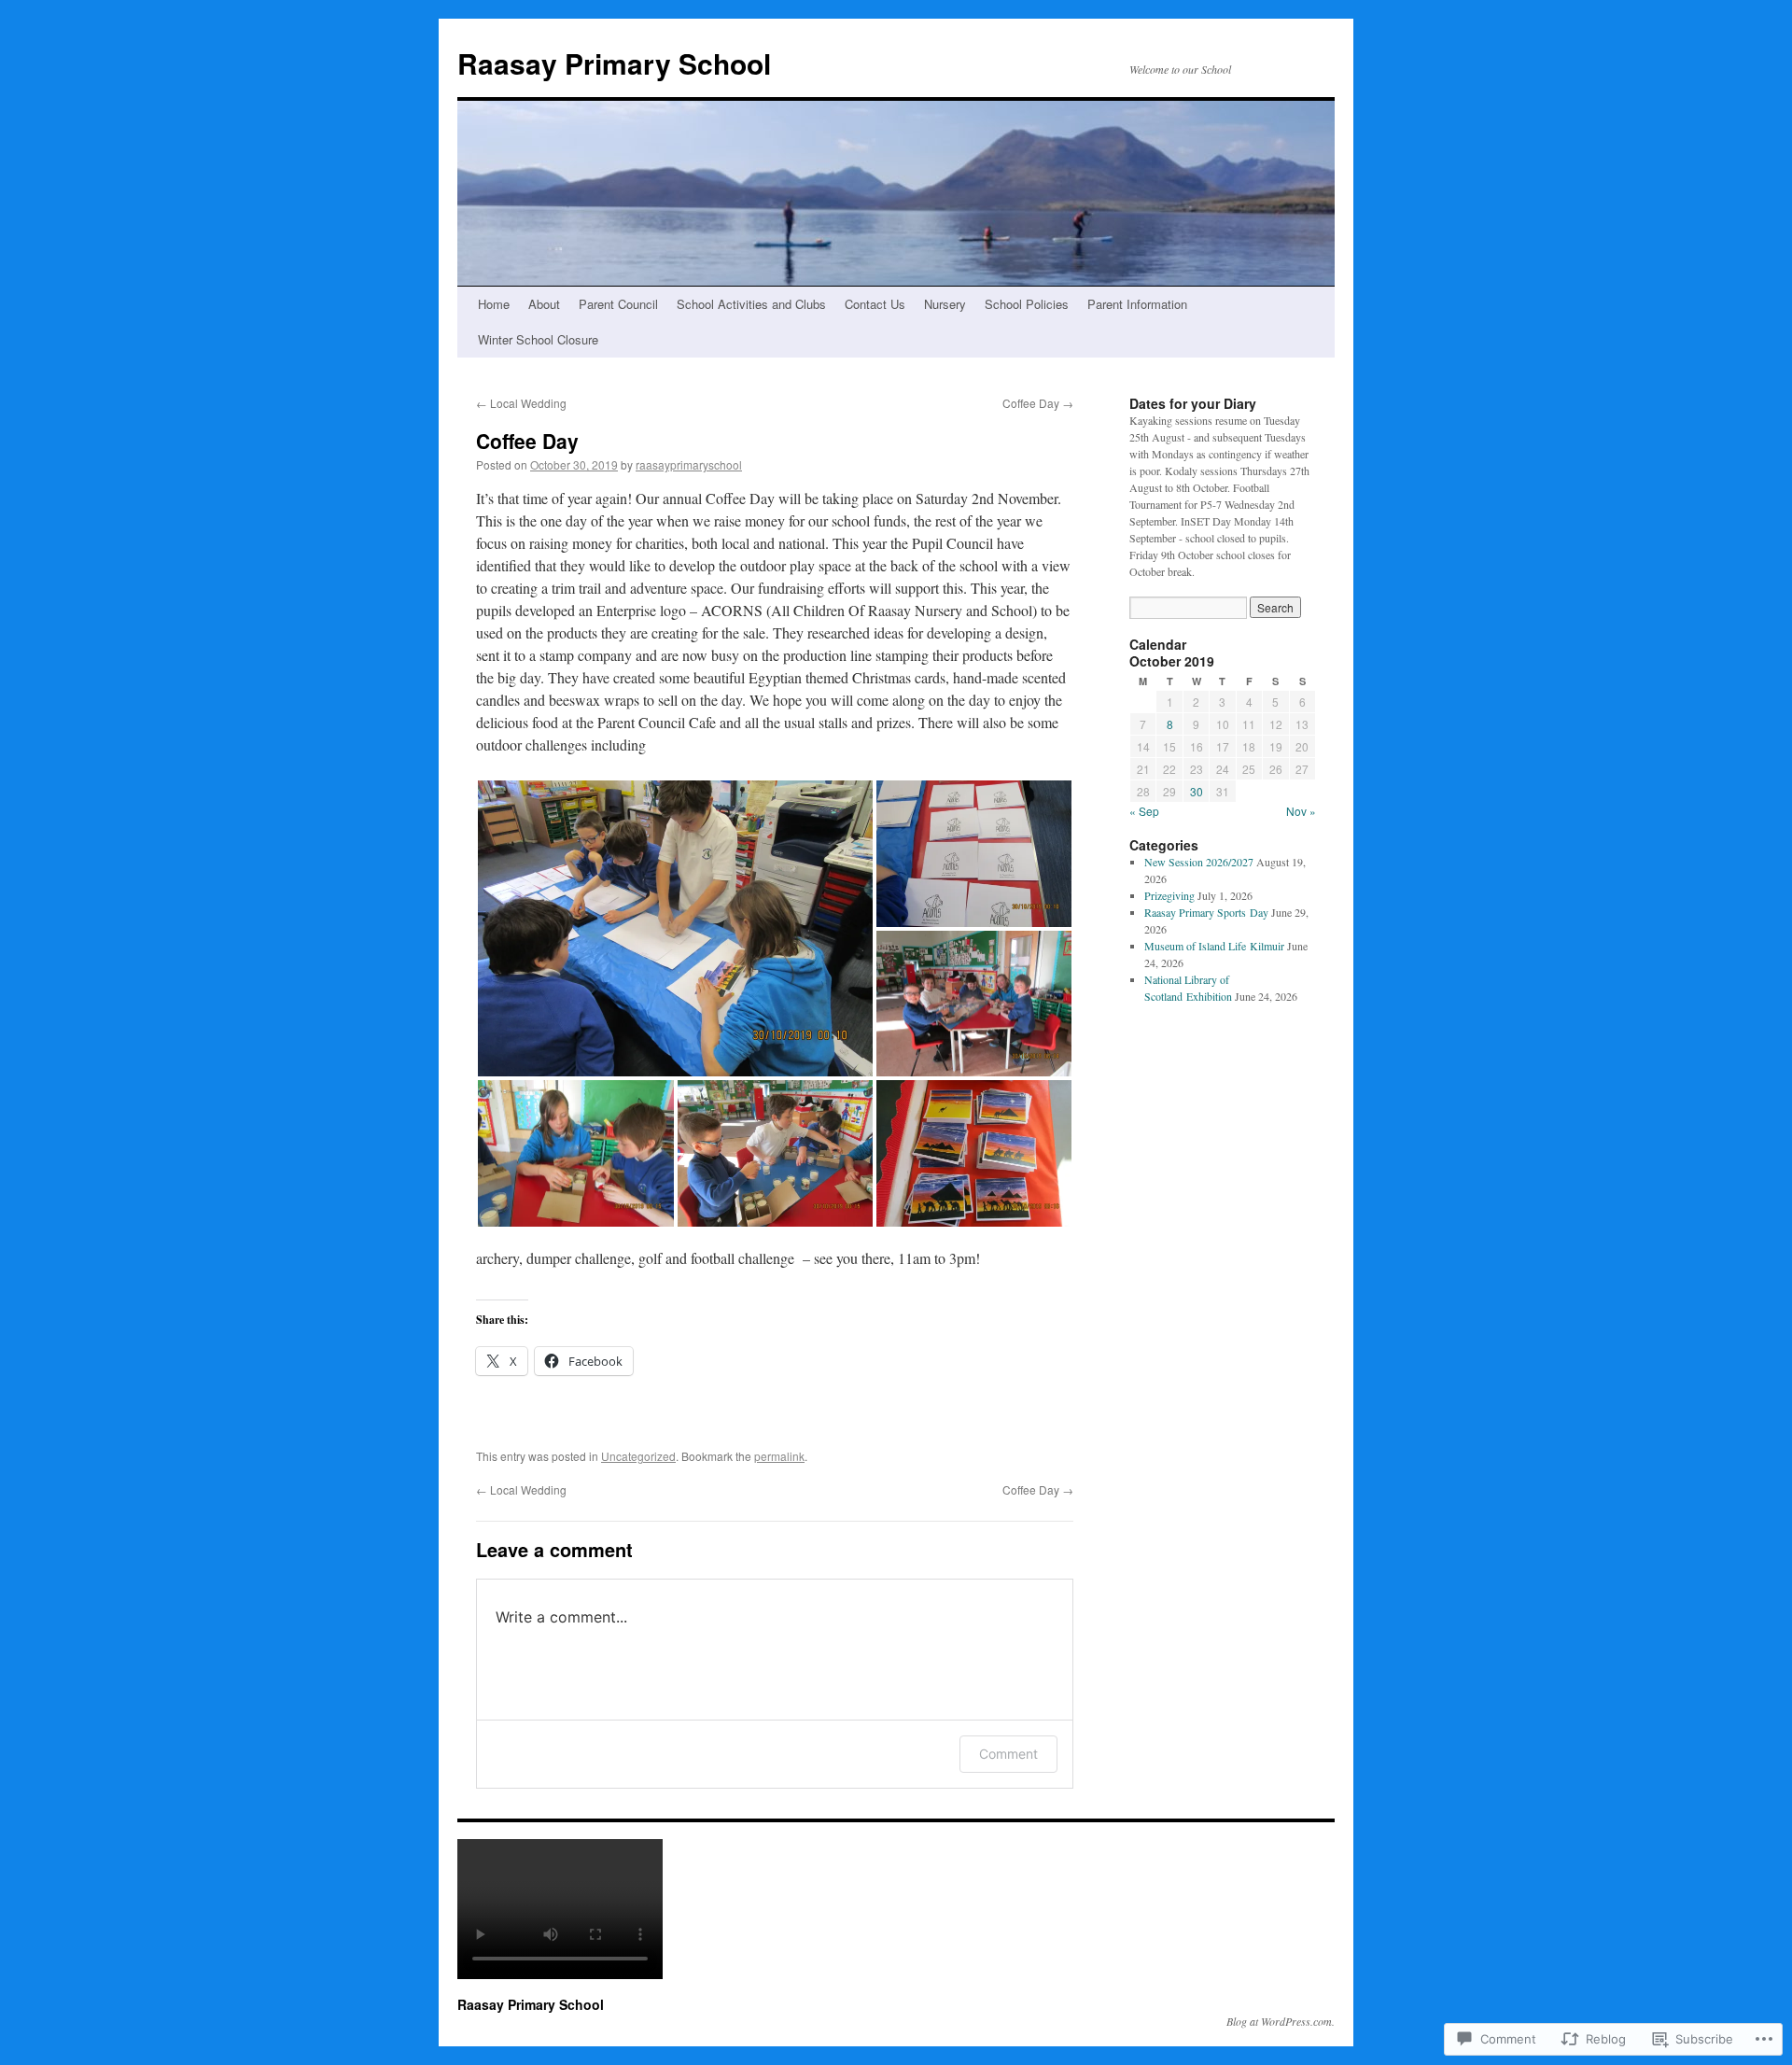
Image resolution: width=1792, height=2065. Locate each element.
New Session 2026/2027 (1199, 862)
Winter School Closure (538, 339)
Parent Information (1137, 304)
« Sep (1144, 811)
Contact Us (875, 304)
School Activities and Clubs (751, 304)
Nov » (1301, 811)
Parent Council (618, 304)
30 (1197, 791)
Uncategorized (638, 1456)
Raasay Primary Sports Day (1206, 912)
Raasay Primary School (614, 63)
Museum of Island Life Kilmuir (1214, 946)
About (544, 304)
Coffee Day (1038, 403)
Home (494, 304)
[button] (675, 928)
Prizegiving (1169, 895)
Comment (1008, 1754)
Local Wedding (521, 403)
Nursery (945, 304)
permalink (779, 1456)
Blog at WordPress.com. (1281, 2021)
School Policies (1027, 304)
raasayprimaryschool (689, 464)
